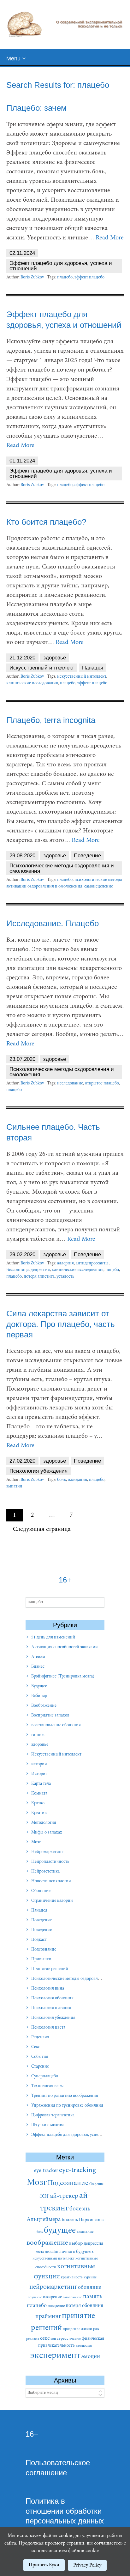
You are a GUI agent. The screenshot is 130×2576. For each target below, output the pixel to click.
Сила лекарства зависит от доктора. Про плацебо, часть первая (61, 1324)
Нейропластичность (50, 1862)
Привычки (41, 1959)
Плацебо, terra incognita (51, 720)
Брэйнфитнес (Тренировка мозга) (63, 1677)
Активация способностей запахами (65, 1647)
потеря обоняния (84, 2306)
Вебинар (39, 1696)
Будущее (39, 1686)
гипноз (38, 1735)
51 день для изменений (53, 1638)
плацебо (65, 277)
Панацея (93, 668)
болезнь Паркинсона (83, 2220)
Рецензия (40, 2037)
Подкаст (39, 1940)
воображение (47, 2243)
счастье (75, 2339)
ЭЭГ (44, 2197)
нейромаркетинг (53, 2287)
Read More (110, 238)
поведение (56, 2306)
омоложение (72, 2297)
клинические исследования (32, 683)
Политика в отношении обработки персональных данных (65, 2511)
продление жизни (77, 2329)
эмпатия (14, 1487)
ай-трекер (64, 2196)
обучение (35, 2297)
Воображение (44, 1706)
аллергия (65, 1263)
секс (45, 2338)
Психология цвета (48, 2028)
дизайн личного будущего (70, 2252)
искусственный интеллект (82, 677)
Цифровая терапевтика (53, 2115)
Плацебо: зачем (36, 108)
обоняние (89, 2288)
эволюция (84, 2346)
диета (40, 2252)
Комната (39, 1794)
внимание (85, 2232)
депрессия (40, 1270)
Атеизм (38, 1657)
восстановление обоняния (56, 1725)
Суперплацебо (45, 2076)
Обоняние (41, 1891)
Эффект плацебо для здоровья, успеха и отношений (61, 266)
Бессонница (18, 1270)
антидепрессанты (92, 1263)
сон (53, 2339)
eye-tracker (46, 2171)
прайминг (48, 2317)
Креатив (39, 1813)
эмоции (91, 2357)
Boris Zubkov (32, 277)
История (39, 1774)
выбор (76, 2243)
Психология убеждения (38, 1471)
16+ (32, 2434)
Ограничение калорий (52, 1901)
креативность (72, 2277)
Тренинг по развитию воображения (65, 2096)
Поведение (87, 856)
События (40, 2057)
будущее (60, 2231)
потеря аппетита (39, 1277)
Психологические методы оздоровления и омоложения (62, 868)
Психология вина (48, 1989)
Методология (44, 1823)
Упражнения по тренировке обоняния (67, 2106)
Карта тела (41, 1784)
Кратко (38, 1803)
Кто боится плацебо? (46, 522)
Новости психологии (51, 1881)
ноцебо (112, 1270)
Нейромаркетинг (47, 1852)
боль (62, 1480)
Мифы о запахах (47, 1833)
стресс (63, 2339)
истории (39, 1764)
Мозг (36, 1842)
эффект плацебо (89, 277)
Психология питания (51, 2008)
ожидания (77, 1480)
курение (90, 2277)
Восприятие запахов (50, 1716)
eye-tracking (77, 2170)
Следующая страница (42, 1529)
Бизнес (38, 1667)
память (93, 2297)
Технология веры (47, 2086)
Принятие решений (50, 1969)
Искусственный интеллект (42, 668)
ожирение (52, 2297)
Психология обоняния (52, 1998)
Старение (40, 2067)
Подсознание (44, 1950)
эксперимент (55, 2356)
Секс (36, 2047)
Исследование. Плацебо (53, 923)
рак (96, 2329)
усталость (65, 1277)
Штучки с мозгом (47, 2125)
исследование (70, 1084)
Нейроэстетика (45, 1872)
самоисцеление (99, 887)
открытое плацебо (102, 1084)
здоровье (55, 658)
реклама (33, 2339)
